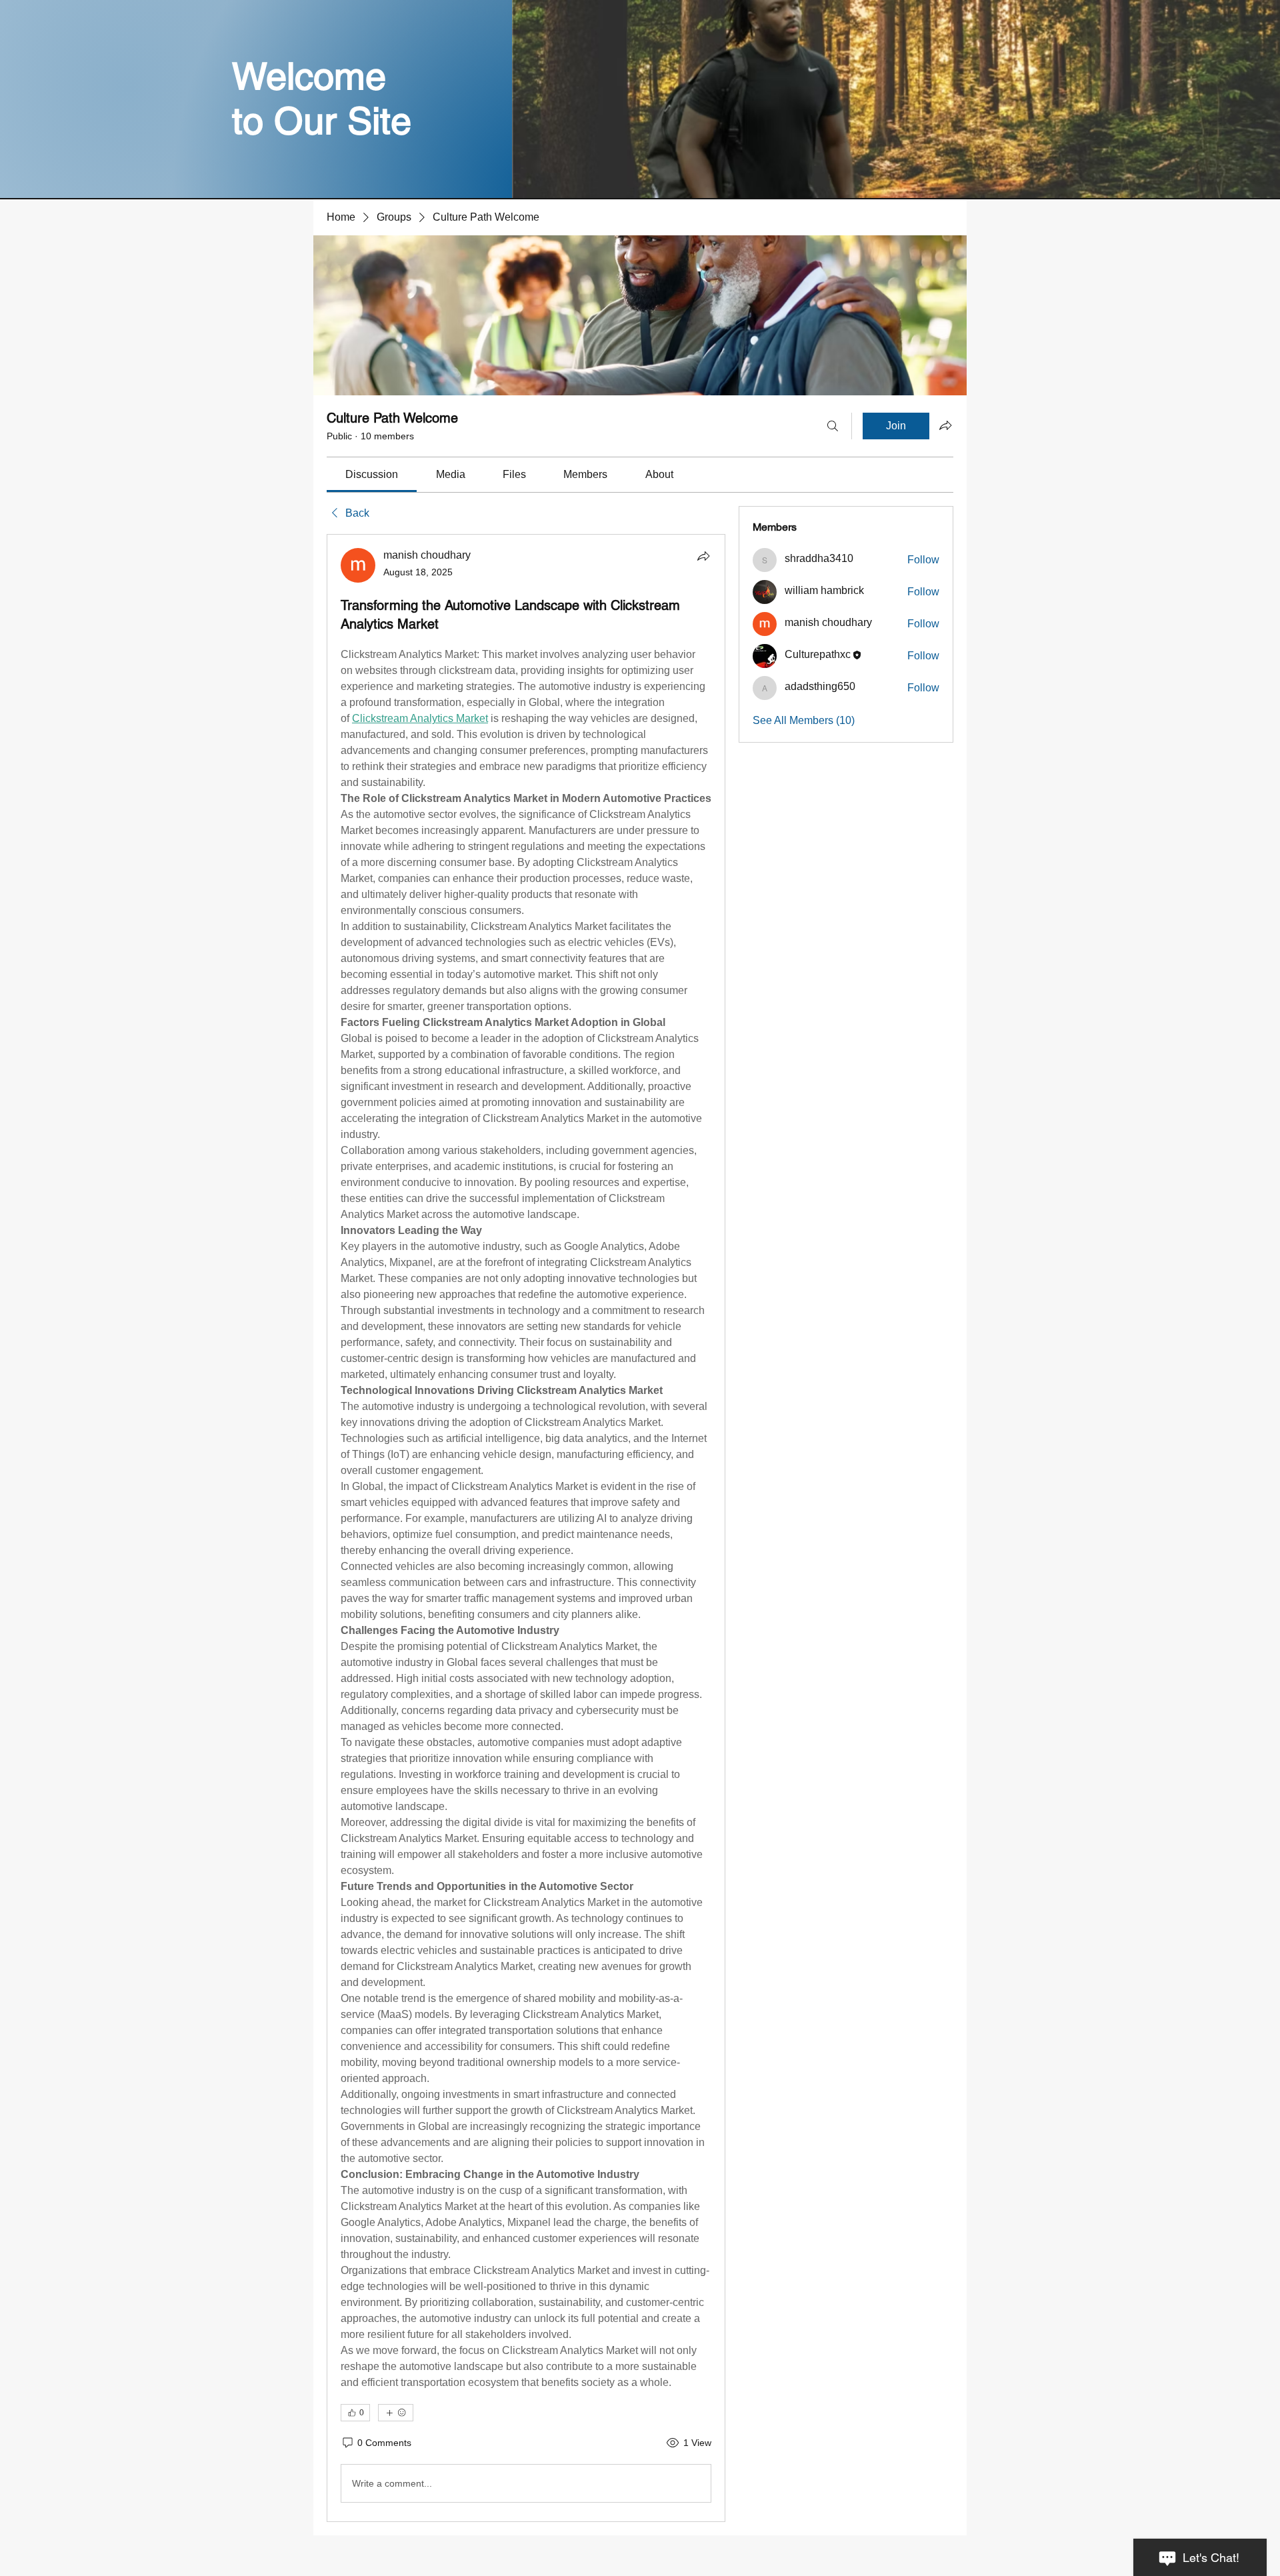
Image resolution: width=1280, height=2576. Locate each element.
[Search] (833, 426)
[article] (526, 1528)
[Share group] (945, 425)
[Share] (703, 556)
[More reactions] (396, 2413)
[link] (372, 474)
